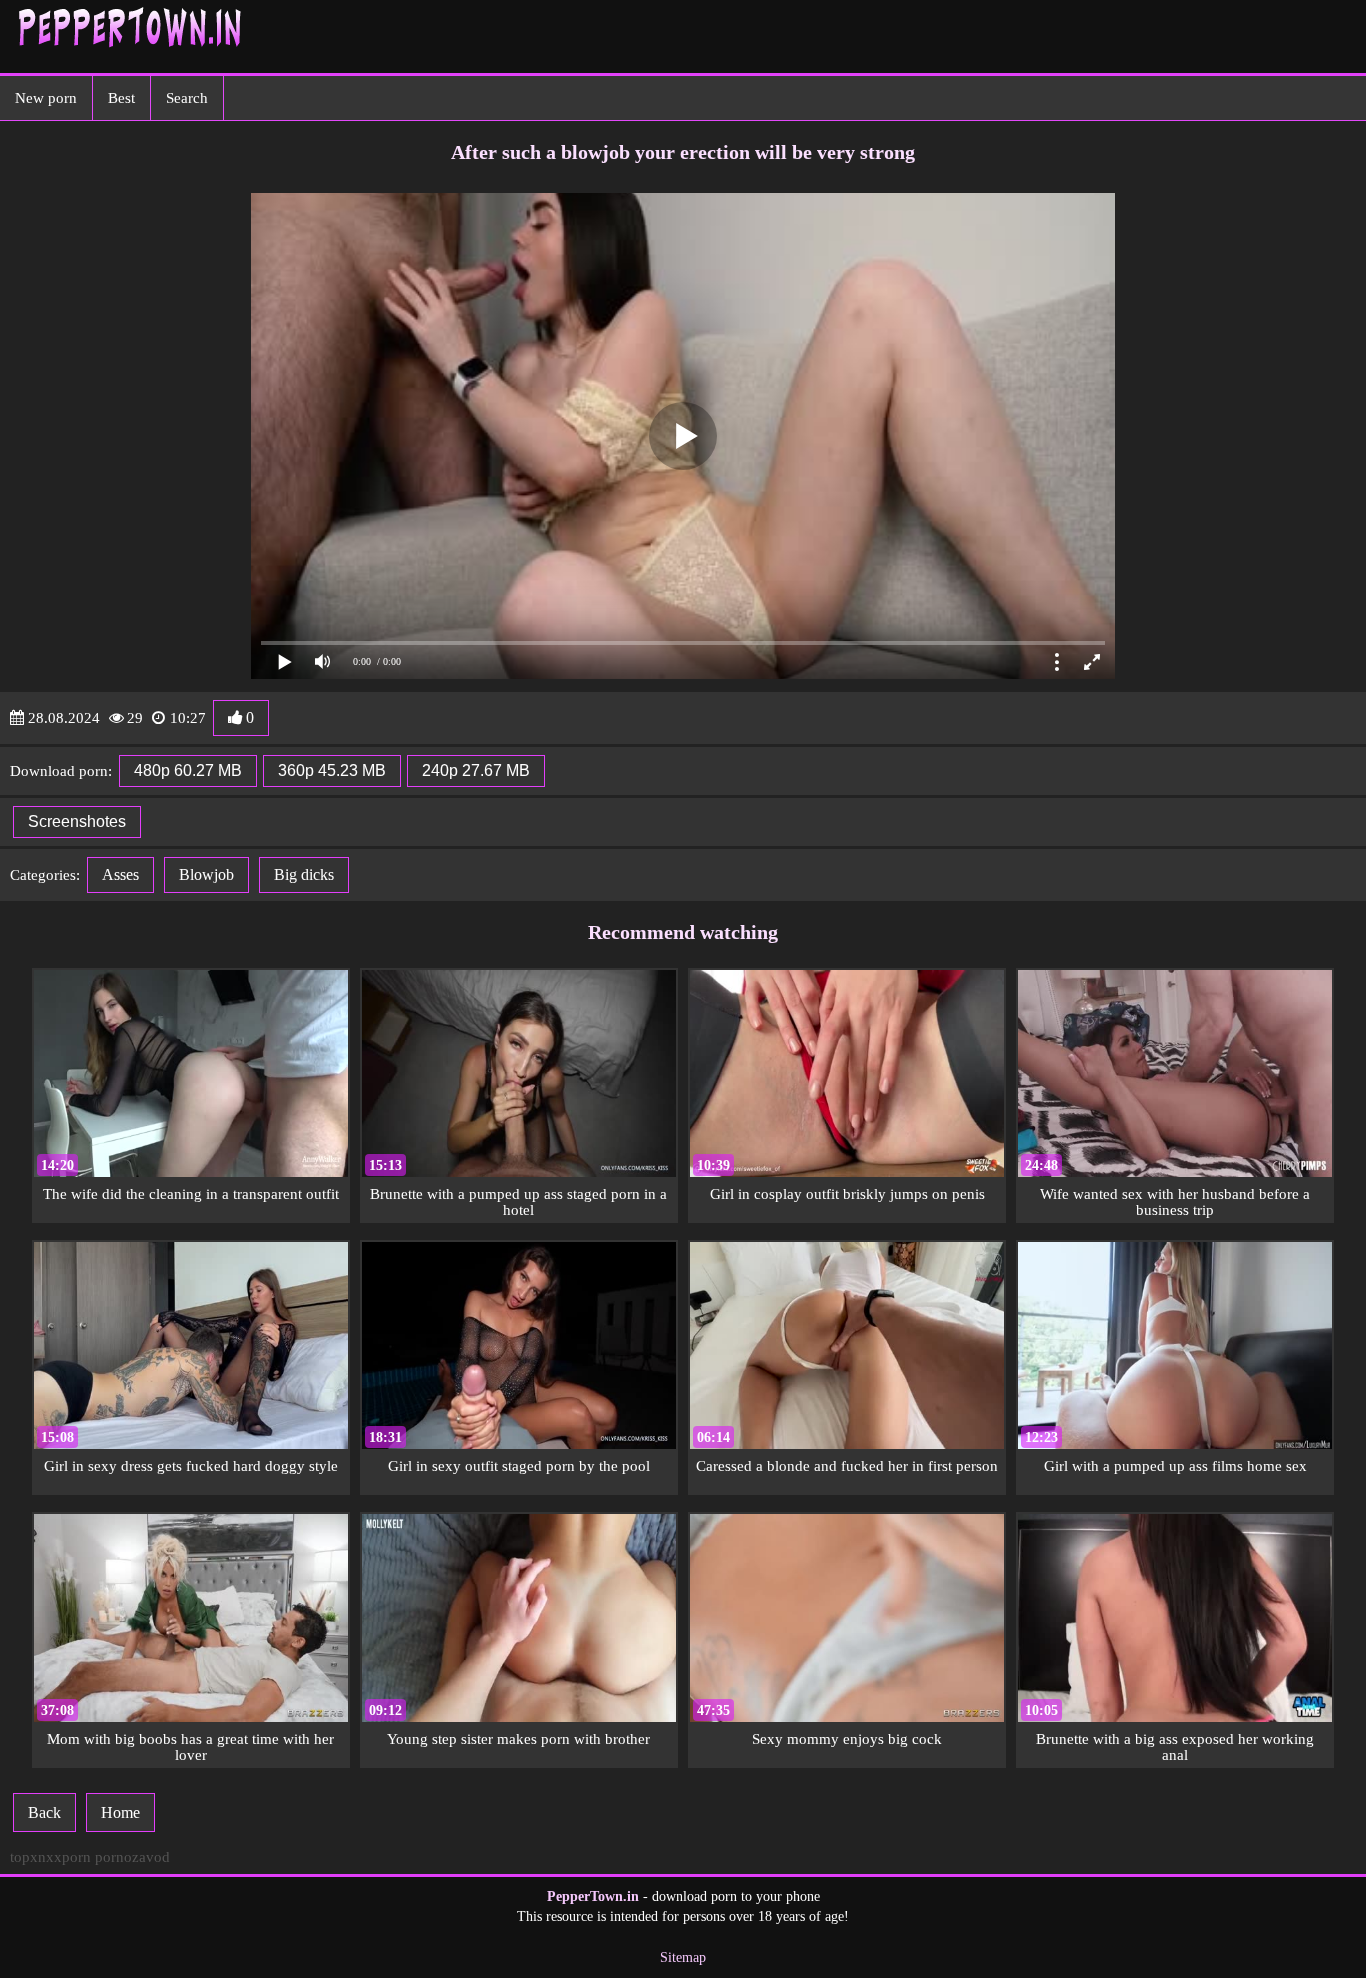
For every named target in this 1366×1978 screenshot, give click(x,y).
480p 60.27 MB (188, 770)
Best (121, 98)
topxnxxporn (50, 1857)
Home (120, 1812)
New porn (46, 98)
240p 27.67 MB (476, 770)
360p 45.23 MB (332, 770)
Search (187, 98)
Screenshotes (77, 821)
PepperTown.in (593, 1896)
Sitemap (683, 1957)
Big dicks (304, 874)
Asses (120, 874)
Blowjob (206, 874)
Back (44, 1812)
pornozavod (132, 1857)
